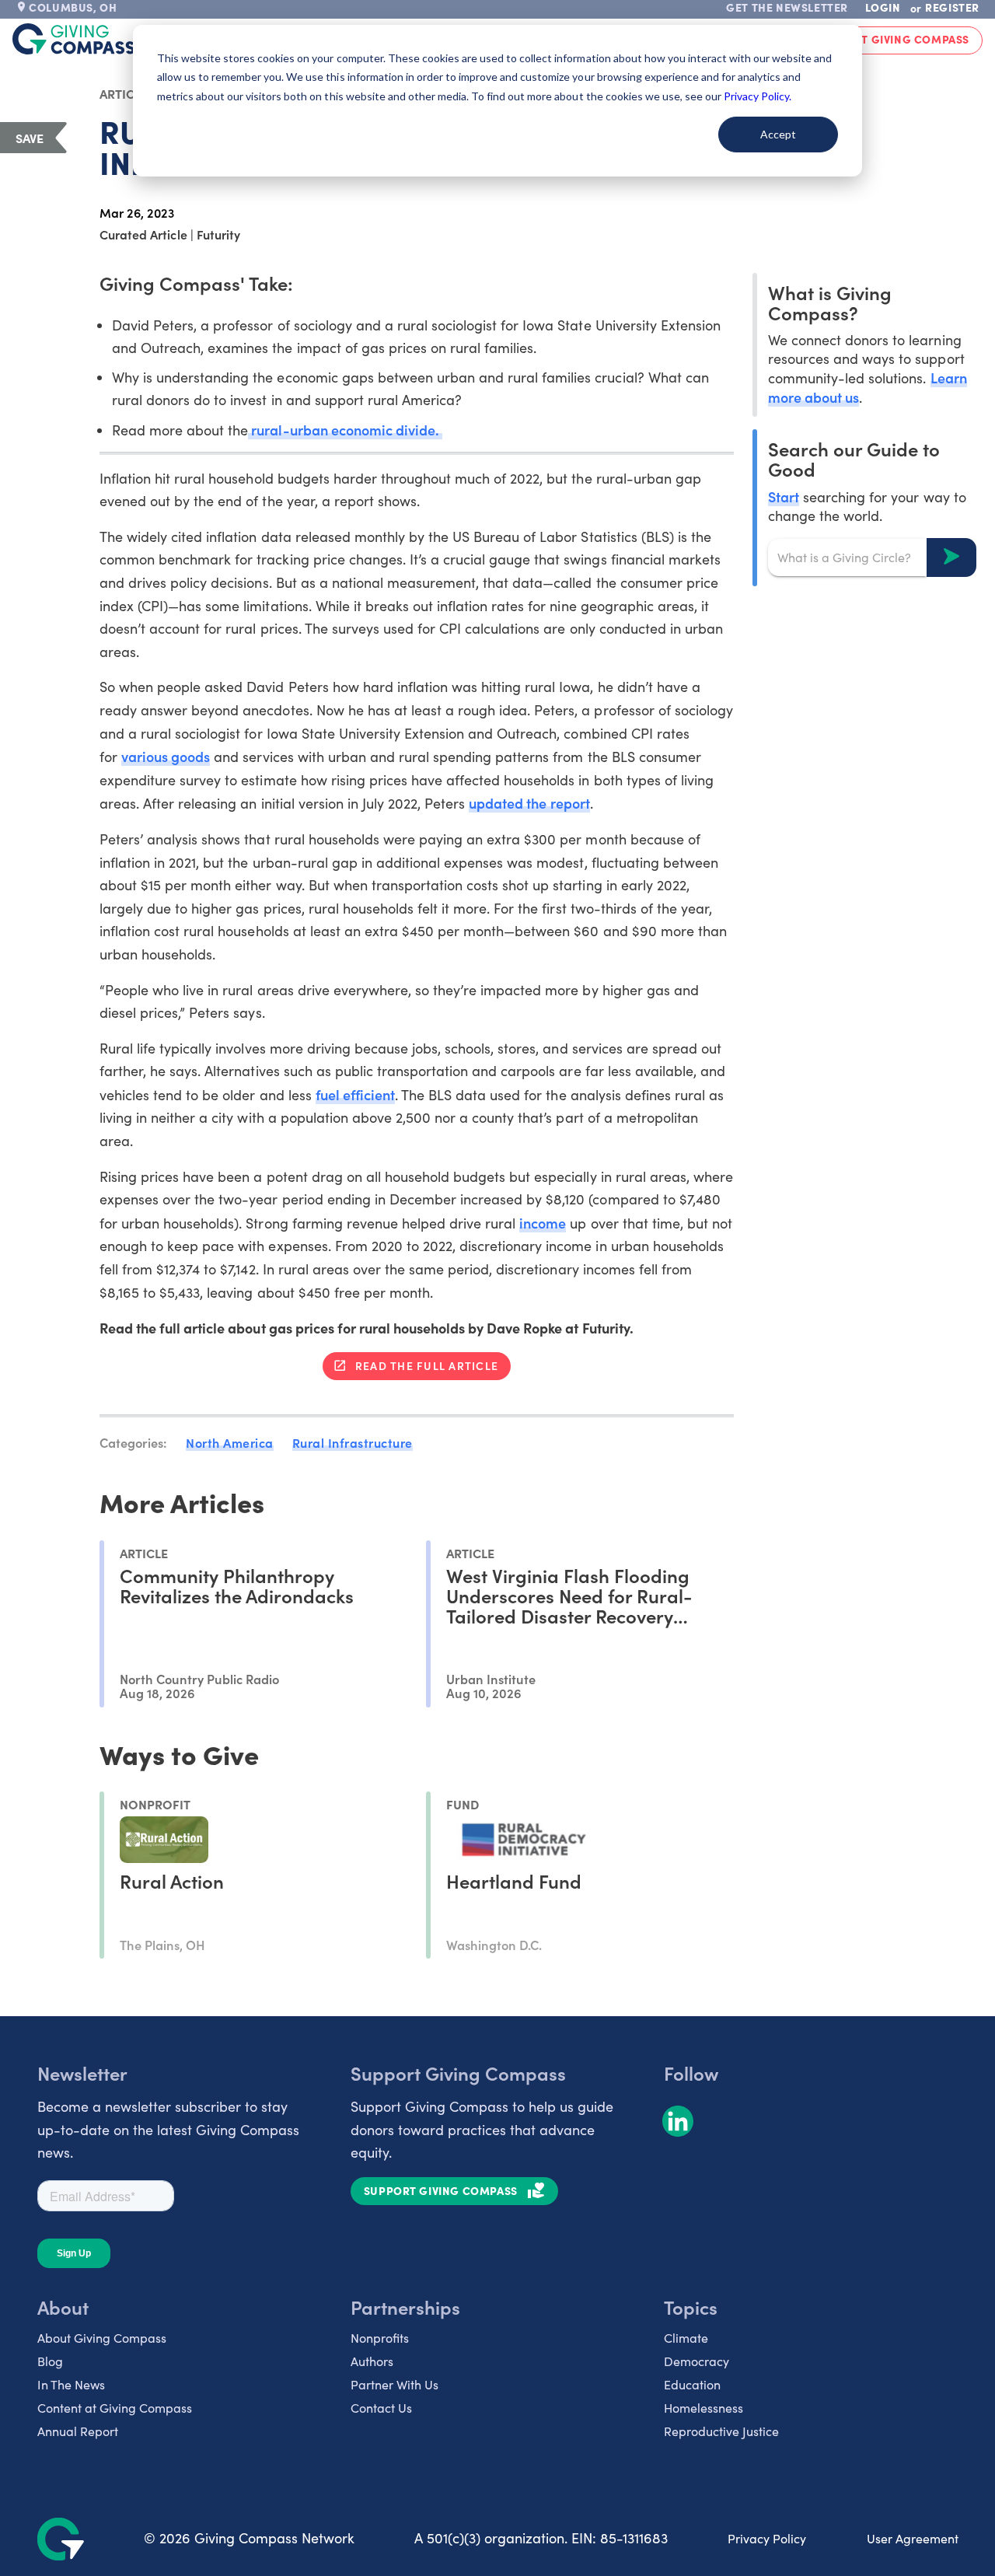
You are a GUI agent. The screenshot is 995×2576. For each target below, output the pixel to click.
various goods (166, 756)
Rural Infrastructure (353, 1442)
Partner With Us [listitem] (395, 2384)
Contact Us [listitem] (381, 2408)
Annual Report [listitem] (78, 2431)
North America (230, 1442)
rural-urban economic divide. (345, 430)
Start (784, 496)
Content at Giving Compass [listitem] (115, 2408)
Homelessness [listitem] (703, 2408)
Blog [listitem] (50, 2361)
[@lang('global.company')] (74, 39)
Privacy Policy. (758, 96)
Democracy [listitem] (696, 2361)
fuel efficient (355, 1094)
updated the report (529, 803)
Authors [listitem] (372, 2361)
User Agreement (913, 2538)
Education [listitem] (692, 2384)
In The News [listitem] (71, 2384)
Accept (778, 134)
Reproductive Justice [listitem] (721, 2431)
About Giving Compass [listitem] (102, 2338)
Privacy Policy (767, 2538)
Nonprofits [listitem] (380, 2338)
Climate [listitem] (686, 2338)
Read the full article (427, 1365)
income (543, 1223)
